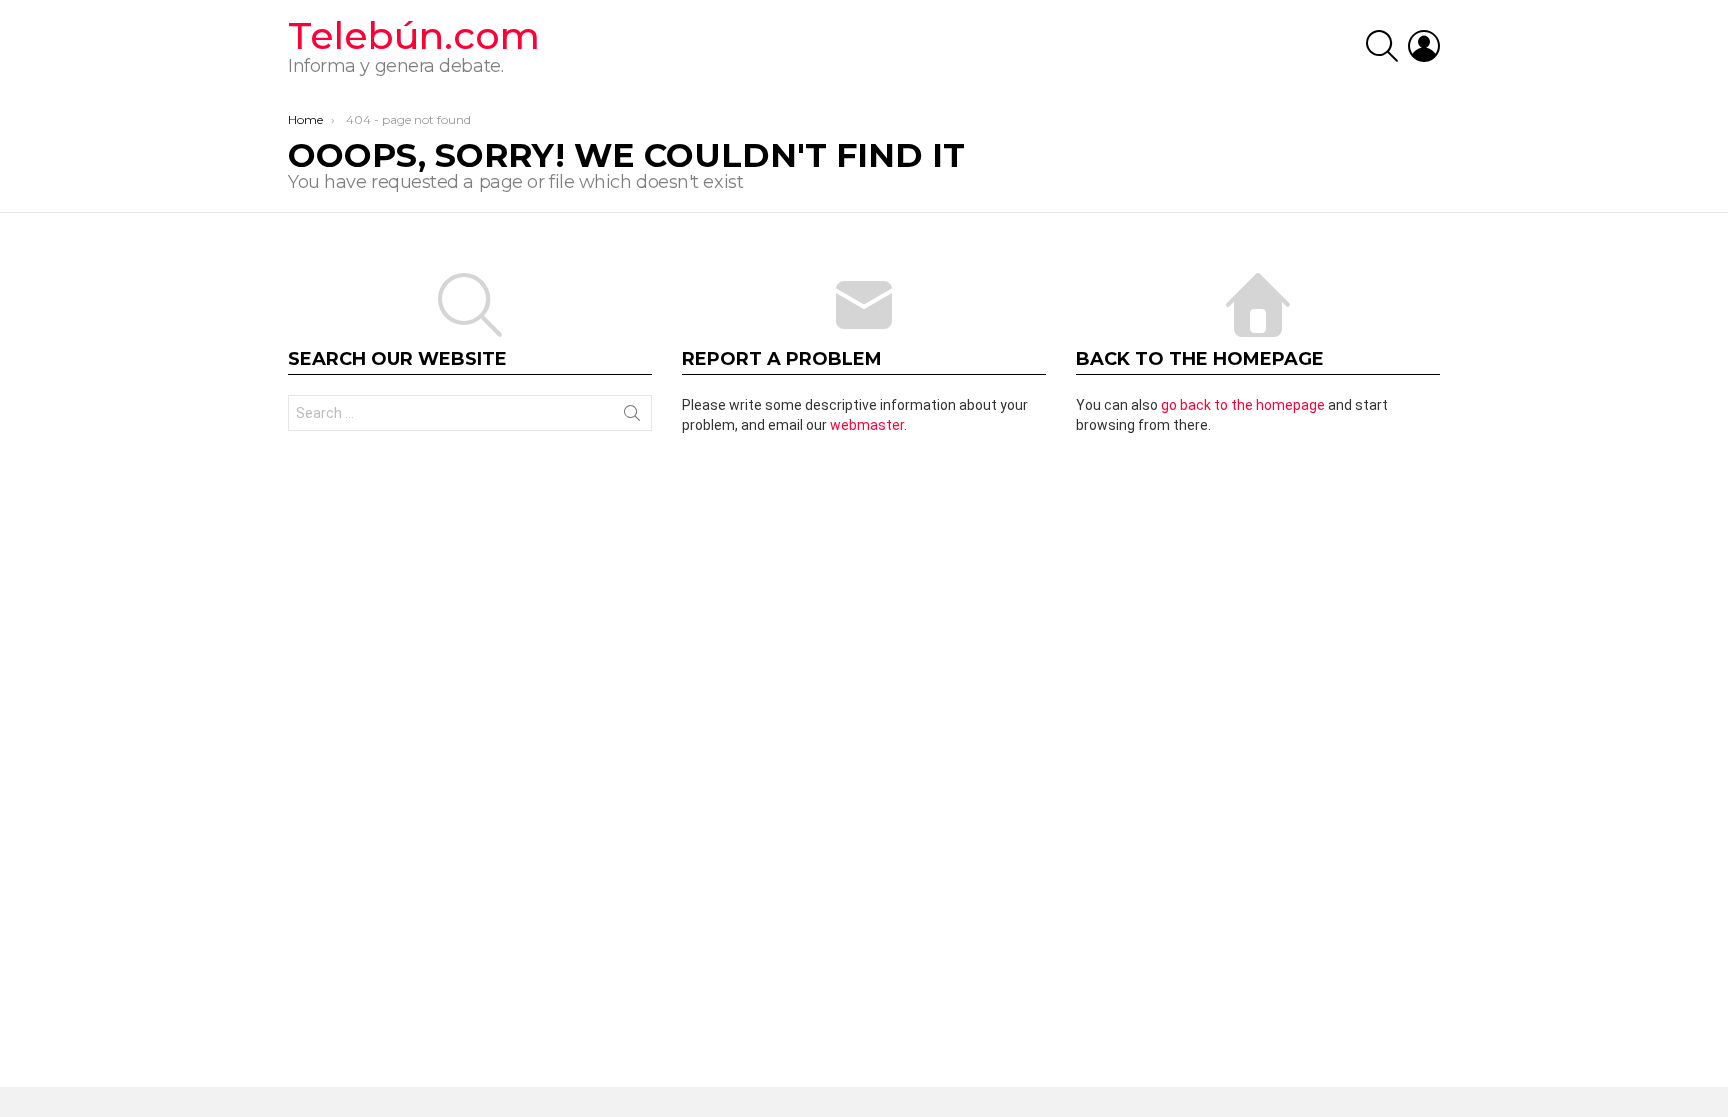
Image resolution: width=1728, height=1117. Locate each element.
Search (632, 417)
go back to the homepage (1243, 405)
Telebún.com (414, 35)
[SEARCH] (1382, 46)
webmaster (867, 425)
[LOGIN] (1424, 46)
